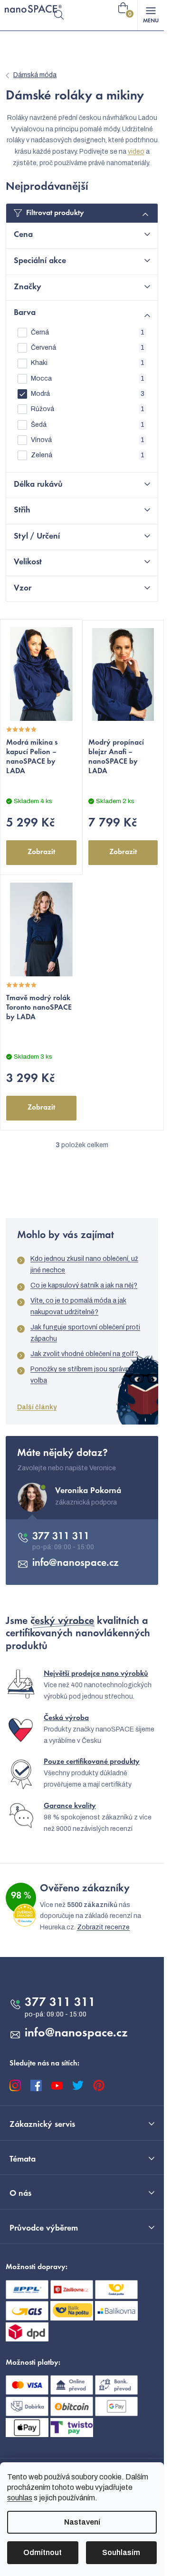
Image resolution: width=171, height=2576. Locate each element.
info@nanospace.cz (76, 1563)
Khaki (88, 363)
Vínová (88, 440)
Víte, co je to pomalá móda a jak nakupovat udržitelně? (78, 1306)
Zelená (88, 455)
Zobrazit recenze (103, 1927)
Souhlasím (121, 2552)
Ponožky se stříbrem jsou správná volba (82, 1375)
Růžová (88, 409)
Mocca (88, 379)
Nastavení (82, 2522)
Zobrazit (41, 852)
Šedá (88, 425)
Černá (88, 332)
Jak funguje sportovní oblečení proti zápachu (85, 1333)
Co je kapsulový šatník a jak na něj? (84, 1285)
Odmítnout (43, 2552)
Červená (88, 348)
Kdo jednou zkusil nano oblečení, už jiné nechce (84, 1264)
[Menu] (151, 15)
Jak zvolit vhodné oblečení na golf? (84, 1354)
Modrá (88, 394)
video (136, 152)
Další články (37, 1407)
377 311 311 (61, 1537)
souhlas (20, 2498)
